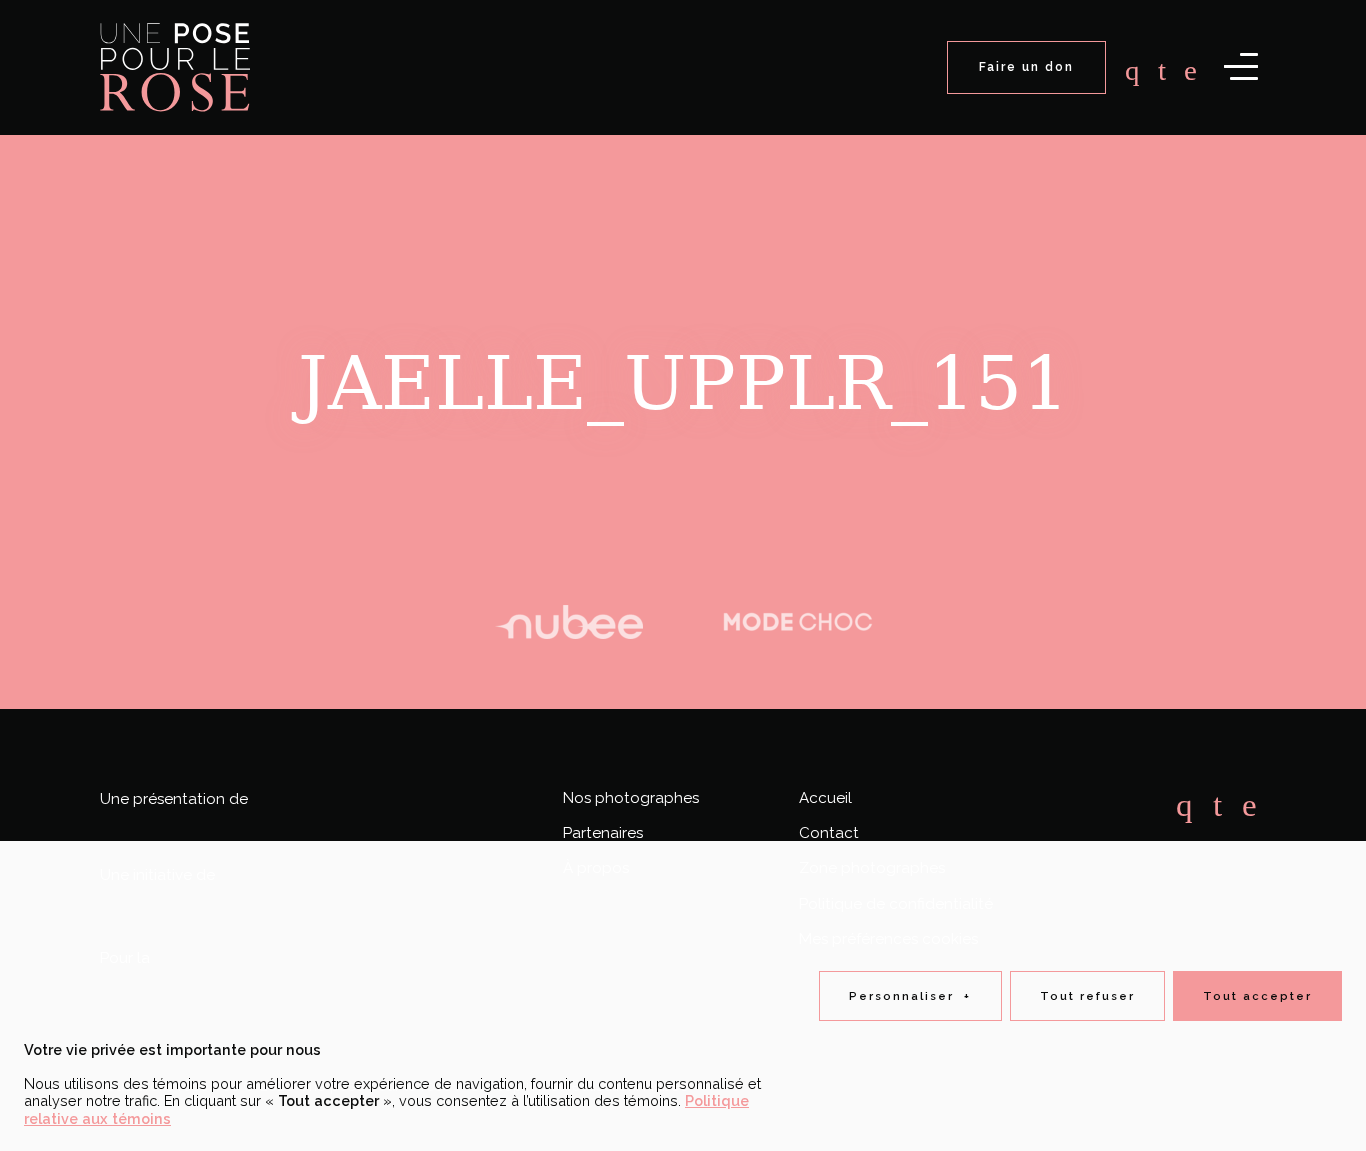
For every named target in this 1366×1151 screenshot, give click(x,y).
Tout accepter (1257, 996)
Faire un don (1026, 67)
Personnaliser (910, 996)
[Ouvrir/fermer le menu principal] (1241, 66)
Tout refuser (1087, 996)
